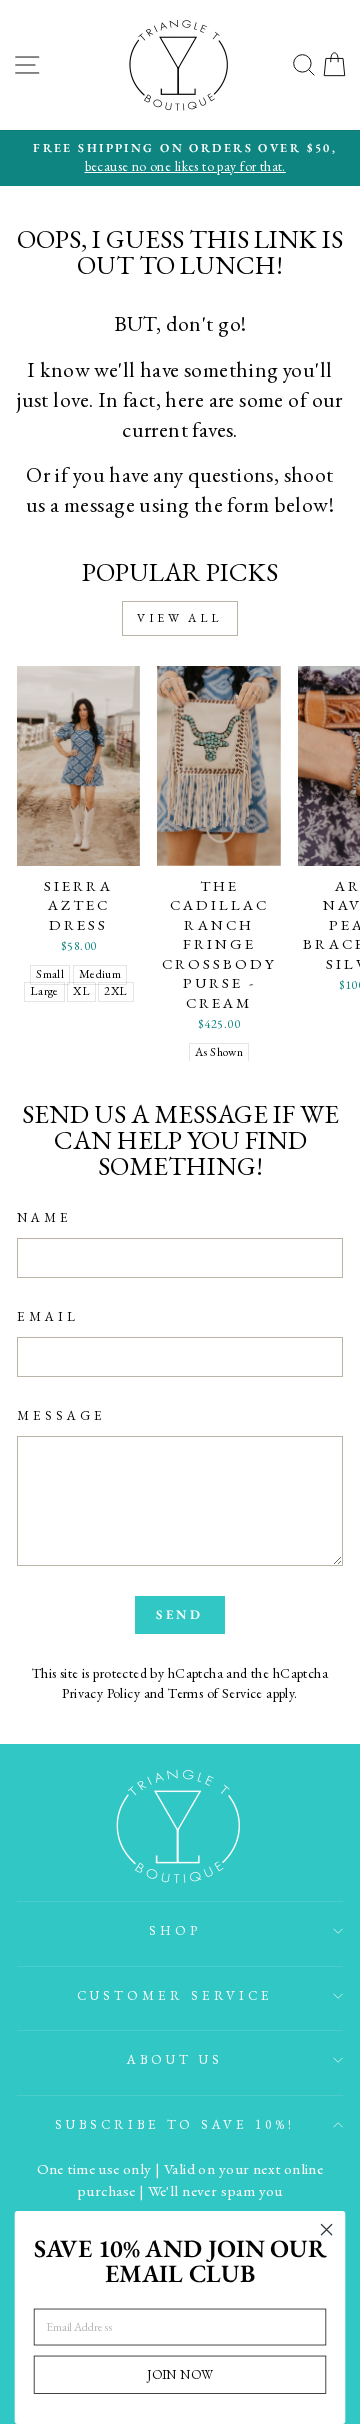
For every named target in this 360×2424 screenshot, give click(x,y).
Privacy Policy (101, 1693)
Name (44, 1217)
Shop (175, 1930)
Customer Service (175, 1995)
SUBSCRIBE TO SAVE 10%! (175, 2124)
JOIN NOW (179, 2374)
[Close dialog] (327, 2230)
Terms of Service (215, 1693)
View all (180, 618)
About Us (175, 2059)
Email (48, 1316)
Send (180, 1614)
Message (61, 1415)
